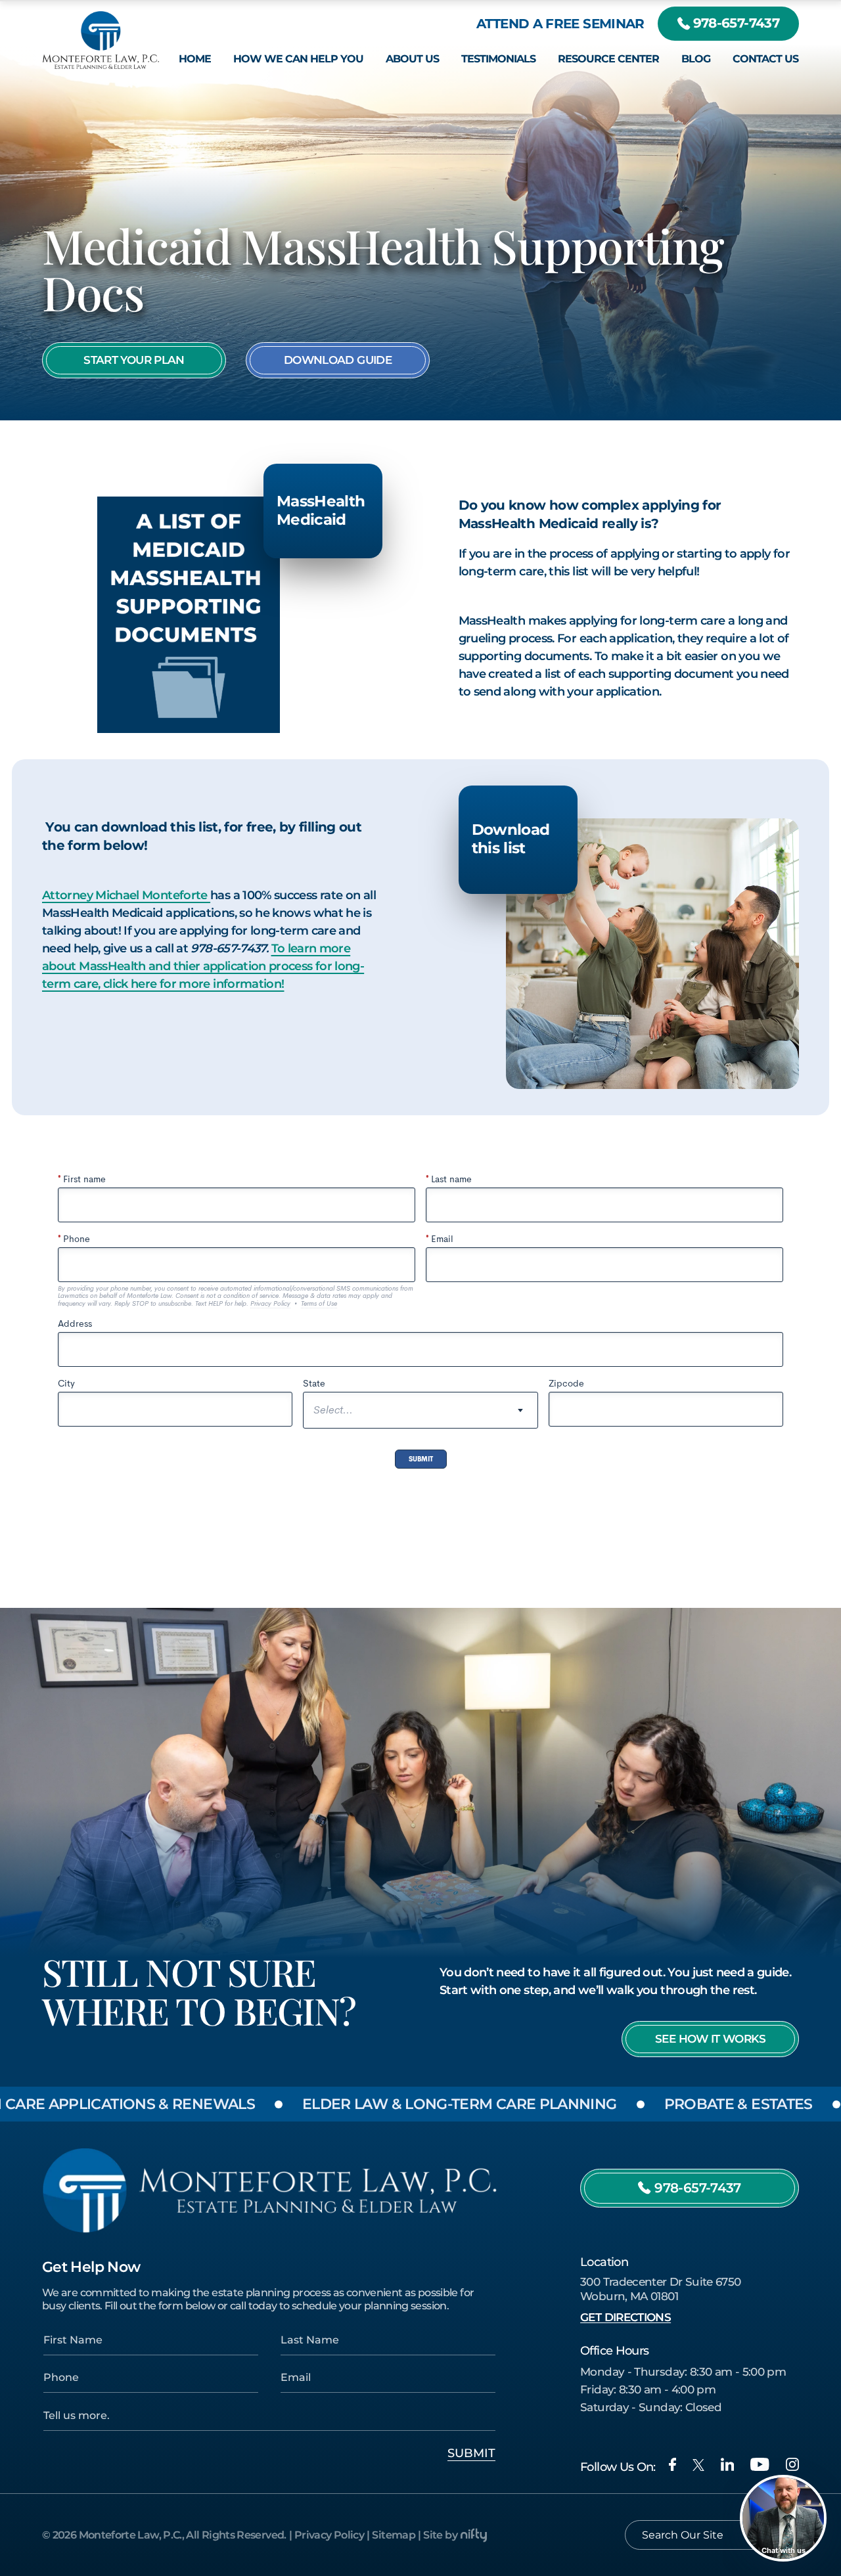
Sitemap (394, 2535)
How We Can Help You (298, 59)
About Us (412, 59)
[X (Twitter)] (698, 2465)
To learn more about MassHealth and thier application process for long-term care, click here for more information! (203, 966)
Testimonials (498, 59)
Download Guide (338, 360)
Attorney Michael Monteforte (126, 895)
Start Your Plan (134, 360)
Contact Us (765, 59)
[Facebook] (672, 2464)
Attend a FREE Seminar (560, 23)
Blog (696, 59)
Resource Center (608, 59)
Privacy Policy (329, 2535)
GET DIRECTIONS (625, 2317)
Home (195, 59)
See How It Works (710, 2039)
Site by (440, 2535)
